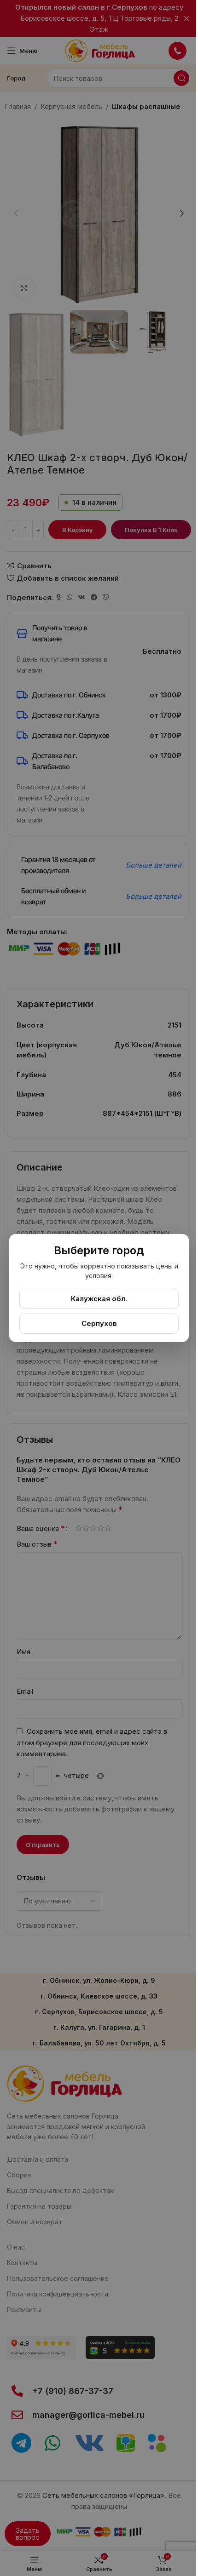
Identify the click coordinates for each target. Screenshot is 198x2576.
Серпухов (99, 1323)
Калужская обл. (99, 1299)
